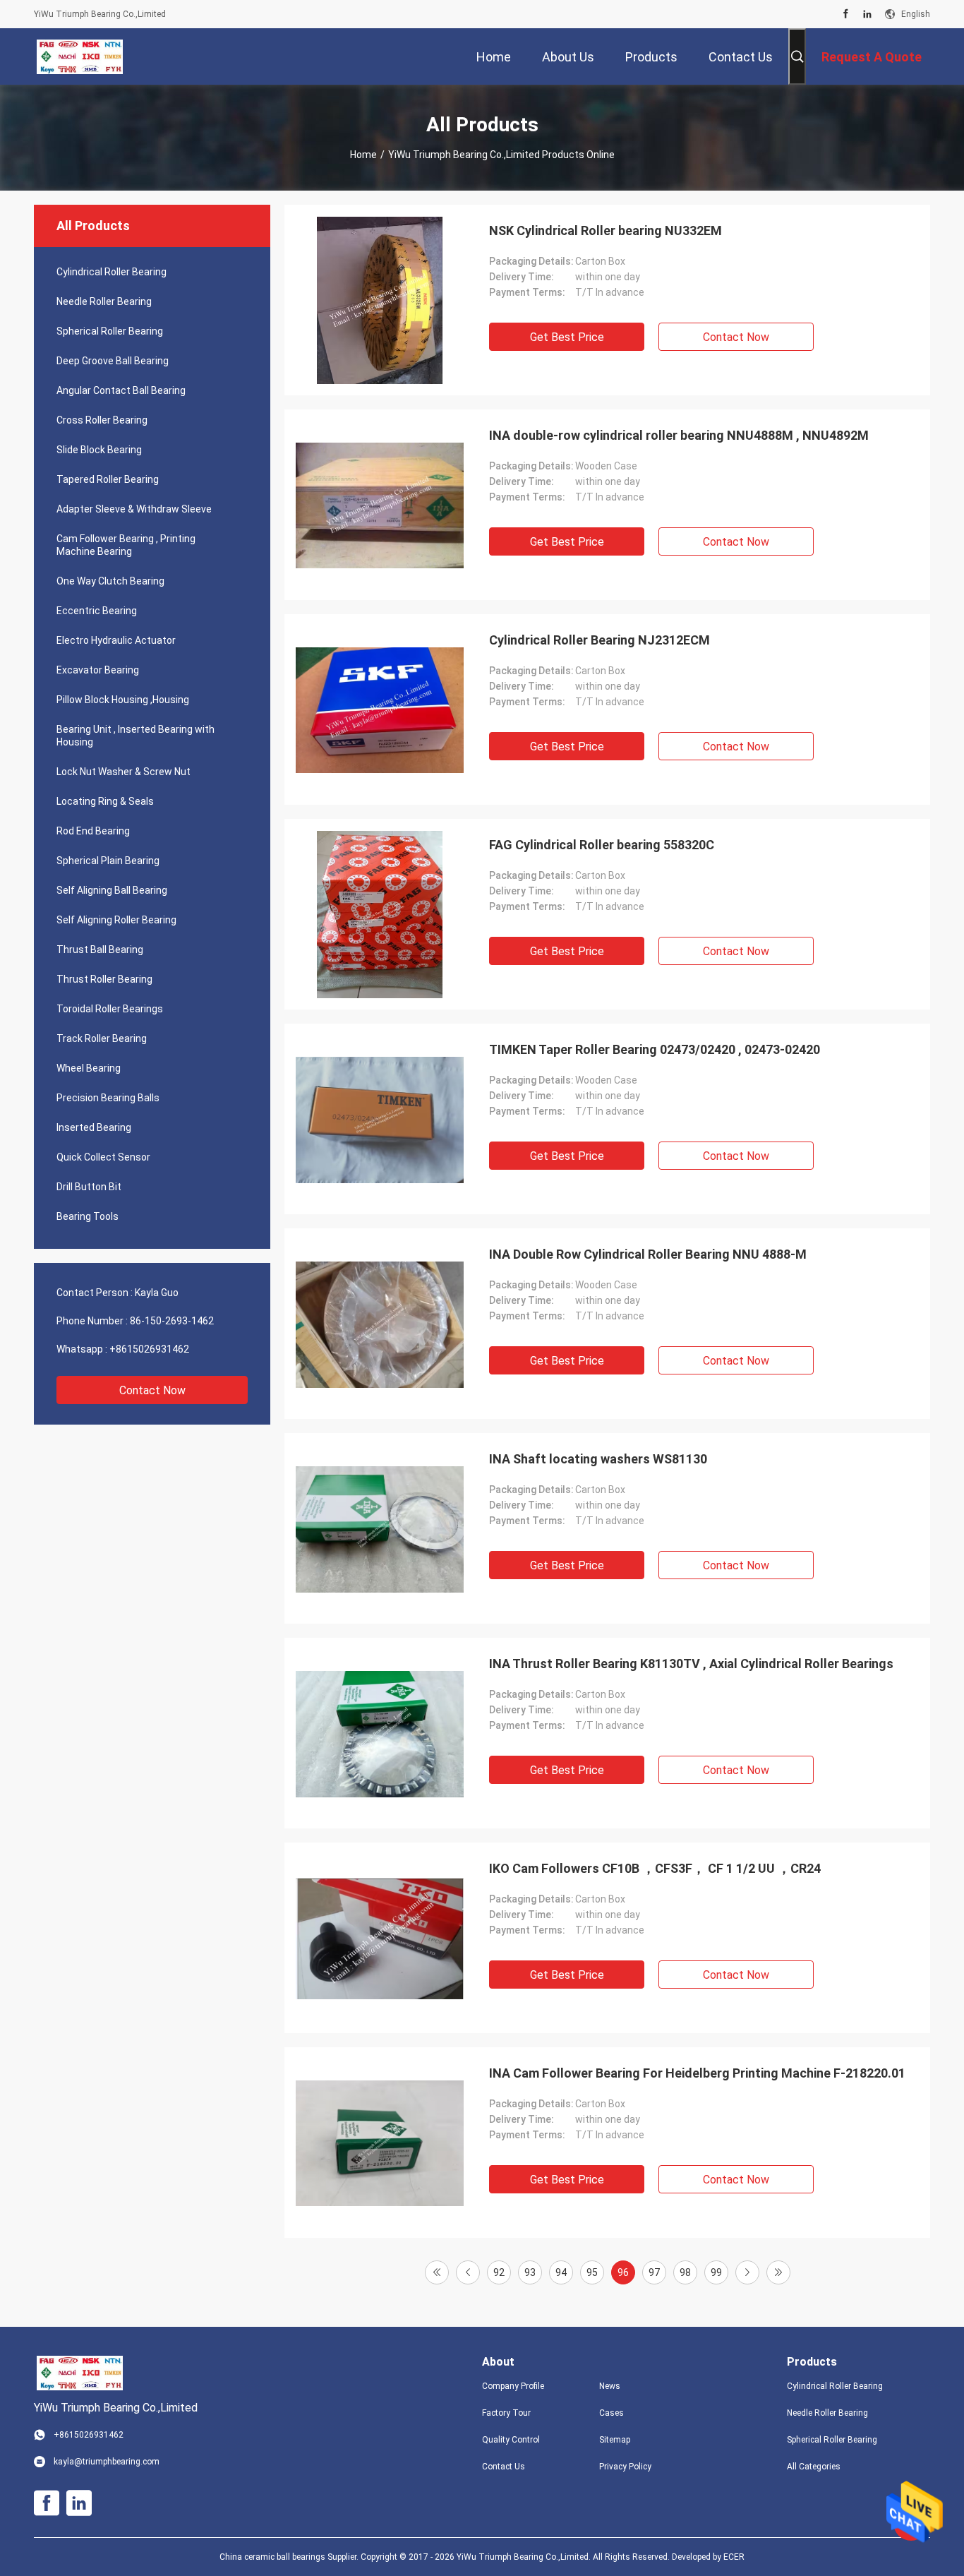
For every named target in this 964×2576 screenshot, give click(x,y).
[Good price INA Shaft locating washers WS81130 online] (380, 1528)
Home (363, 155)
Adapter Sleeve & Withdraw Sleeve (134, 509)
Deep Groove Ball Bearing (113, 361)
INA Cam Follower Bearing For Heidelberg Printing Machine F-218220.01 (697, 2073)
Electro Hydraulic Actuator (116, 640)
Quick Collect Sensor (103, 1157)
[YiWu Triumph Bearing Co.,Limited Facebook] (846, 14)
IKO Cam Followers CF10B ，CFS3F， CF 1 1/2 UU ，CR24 (655, 1868)
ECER (734, 2557)
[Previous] (468, 2272)
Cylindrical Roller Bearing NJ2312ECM (600, 640)
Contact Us (504, 2467)
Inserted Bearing (94, 1127)
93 (530, 2272)
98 (685, 2272)
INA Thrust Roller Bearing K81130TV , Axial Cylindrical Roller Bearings (691, 1664)
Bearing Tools (88, 1216)
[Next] (747, 2272)
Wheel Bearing (89, 1068)
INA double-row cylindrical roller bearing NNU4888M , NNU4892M (679, 435)
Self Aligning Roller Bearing (116, 920)
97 (654, 2272)
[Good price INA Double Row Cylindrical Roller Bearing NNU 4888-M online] (380, 1324)
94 (561, 2272)
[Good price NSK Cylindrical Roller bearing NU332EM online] (380, 300)
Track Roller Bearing (102, 1038)
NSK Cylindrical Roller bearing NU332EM (605, 230)
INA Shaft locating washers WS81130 (598, 1459)
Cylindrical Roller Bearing (112, 272)
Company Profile (513, 2386)
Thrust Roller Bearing (104, 979)
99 (716, 2272)
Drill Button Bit (89, 1187)
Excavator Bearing (98, 670)
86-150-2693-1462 (172, 1321)
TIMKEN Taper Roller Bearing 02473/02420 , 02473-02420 (655, 1049)
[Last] (778, 2272)
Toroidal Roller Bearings (110, 1009)
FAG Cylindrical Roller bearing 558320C (602, 845)
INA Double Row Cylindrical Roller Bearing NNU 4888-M (648, 1254)
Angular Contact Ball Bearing (121, 390)
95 (592, 2272)
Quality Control (511, 2440)
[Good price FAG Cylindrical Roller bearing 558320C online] (380, 914)
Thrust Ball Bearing (100, 949)
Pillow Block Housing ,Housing (123, 700)
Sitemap (615, 2440)
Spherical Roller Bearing (110, 331)
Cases (611, 2413)
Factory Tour (506, 2413)
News (610, 2386)
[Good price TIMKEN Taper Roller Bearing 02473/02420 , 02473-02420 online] (380, 1119)
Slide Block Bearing (99, 450)
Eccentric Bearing (97, 611)
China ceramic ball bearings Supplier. (290, 2557)
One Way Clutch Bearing (110, 581)
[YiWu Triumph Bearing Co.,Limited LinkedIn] (867, 14)
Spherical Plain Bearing (108, 861)
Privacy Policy (625, 2467)
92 (499, 2272)
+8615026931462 (149, 1349)
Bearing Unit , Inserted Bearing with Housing (135, 736)
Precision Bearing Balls (108, 1098)
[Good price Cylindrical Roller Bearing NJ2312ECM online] (380, 709)
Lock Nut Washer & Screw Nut (123, 772)
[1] (437, 2272)
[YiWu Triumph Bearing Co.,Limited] (80, 56)
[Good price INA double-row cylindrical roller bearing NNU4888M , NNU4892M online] (380, 505)
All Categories (814, 2467)
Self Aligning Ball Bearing (112, 890)
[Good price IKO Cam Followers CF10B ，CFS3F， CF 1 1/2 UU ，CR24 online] (380, 1938)
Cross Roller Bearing (102, 420)
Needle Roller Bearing (104, 301)
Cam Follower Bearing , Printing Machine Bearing (126, 545)
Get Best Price (567, 337)
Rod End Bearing (93, 831)
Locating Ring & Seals (105, 801)
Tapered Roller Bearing (108, 479)
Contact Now (152, 1390)
